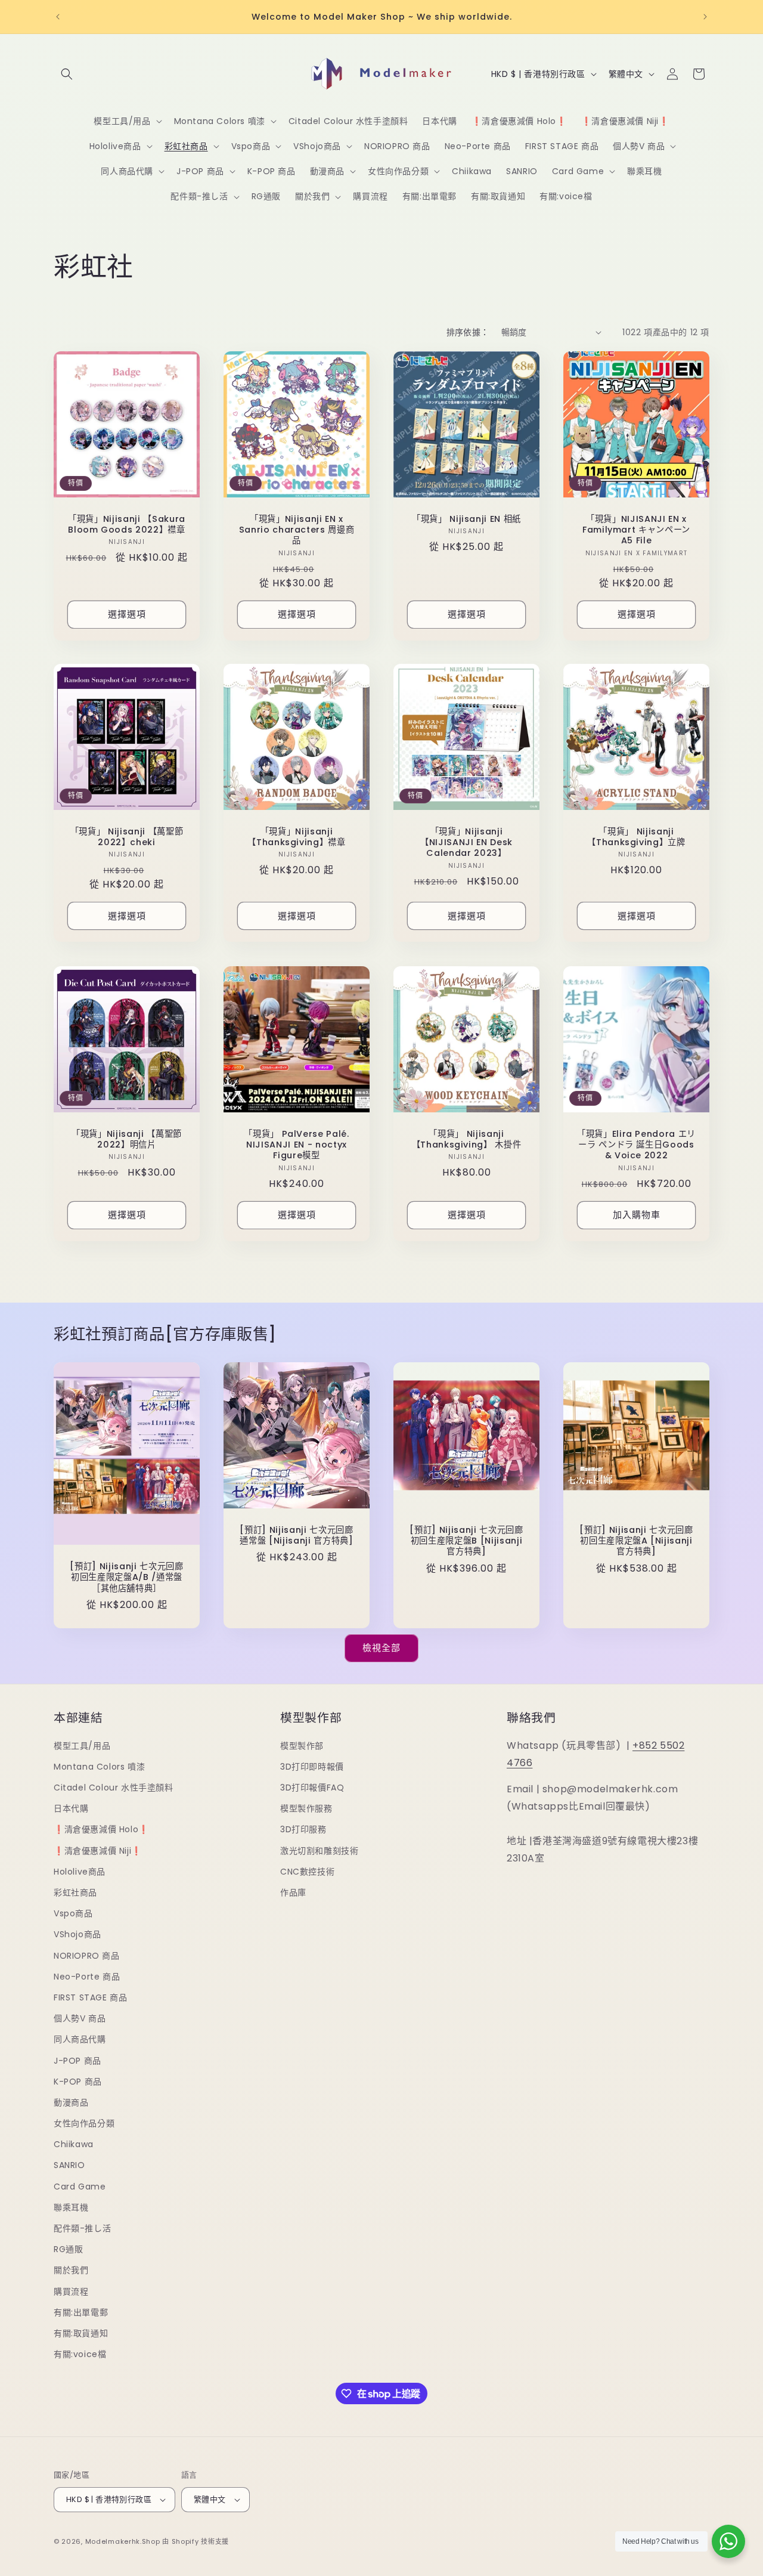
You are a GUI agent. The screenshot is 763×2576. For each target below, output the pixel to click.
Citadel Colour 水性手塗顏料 (114, 1788)
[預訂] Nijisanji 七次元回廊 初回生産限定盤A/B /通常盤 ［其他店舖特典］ (129, 1577)
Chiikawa (74, 2144)
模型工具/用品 (82, 1746)
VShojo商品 (77, 1934)
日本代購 (71, 1808)
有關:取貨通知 (81, 2333)
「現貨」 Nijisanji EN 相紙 (466, 519)
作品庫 (293, 1892)
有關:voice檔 (80, 2354)
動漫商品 (71, 2102)
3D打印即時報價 (312, 1767)
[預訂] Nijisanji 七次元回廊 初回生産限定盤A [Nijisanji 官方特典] (638, 1541)
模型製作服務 (306, 1808)
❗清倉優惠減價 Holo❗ (101, 1829)
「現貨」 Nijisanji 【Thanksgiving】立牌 (636, 837)
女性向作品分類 (84, 2123)
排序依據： (468, 332)
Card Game (80, 2187)
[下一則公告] (705, 17)
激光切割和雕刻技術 (319, 1851)
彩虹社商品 (75, 1892)
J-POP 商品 (77, 2061)
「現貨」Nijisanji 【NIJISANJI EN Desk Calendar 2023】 (466, 842)
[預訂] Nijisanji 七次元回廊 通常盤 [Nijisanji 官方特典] (299, 1535)
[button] (67, 74)
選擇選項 (127, 614)
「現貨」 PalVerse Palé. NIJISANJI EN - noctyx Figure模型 (297, 1145)
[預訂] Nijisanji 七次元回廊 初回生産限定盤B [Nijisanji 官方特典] (469, 1541)
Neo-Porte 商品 (87, 1977)
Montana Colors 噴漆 (99, 1767)
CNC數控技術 (307, 1872)
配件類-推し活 (82, 2228)
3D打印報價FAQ (312, 1788)
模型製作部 (302, 1746)
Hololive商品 (80, 1872)
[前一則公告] (58, 17)
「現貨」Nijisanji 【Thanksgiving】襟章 (297, 837)
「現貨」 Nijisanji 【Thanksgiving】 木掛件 (467, 1139)
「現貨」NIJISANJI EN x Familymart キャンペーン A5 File (636, 530)
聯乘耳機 (71, 2207)
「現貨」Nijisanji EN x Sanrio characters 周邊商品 (297, 530)
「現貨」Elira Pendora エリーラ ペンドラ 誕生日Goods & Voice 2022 (636, 1145)
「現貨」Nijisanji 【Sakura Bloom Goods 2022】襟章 (127, 524)
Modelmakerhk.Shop (123, 2541)
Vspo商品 (73, 1913)
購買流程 (71, 2292)
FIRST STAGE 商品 (90, 1997)
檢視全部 (381, 1648)
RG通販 (68, 2249)
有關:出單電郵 (81, 2312)
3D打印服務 (303, 1829)
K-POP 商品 (78, 2082)
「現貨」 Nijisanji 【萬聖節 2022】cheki (127, 837)
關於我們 (71, 2270)
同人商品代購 (80, 2039)
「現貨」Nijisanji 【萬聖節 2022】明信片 (127, 1139)
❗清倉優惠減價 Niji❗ (98, 1851)
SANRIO (69, 2165)
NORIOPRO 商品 (87, 1956)
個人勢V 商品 (80, 2018)
